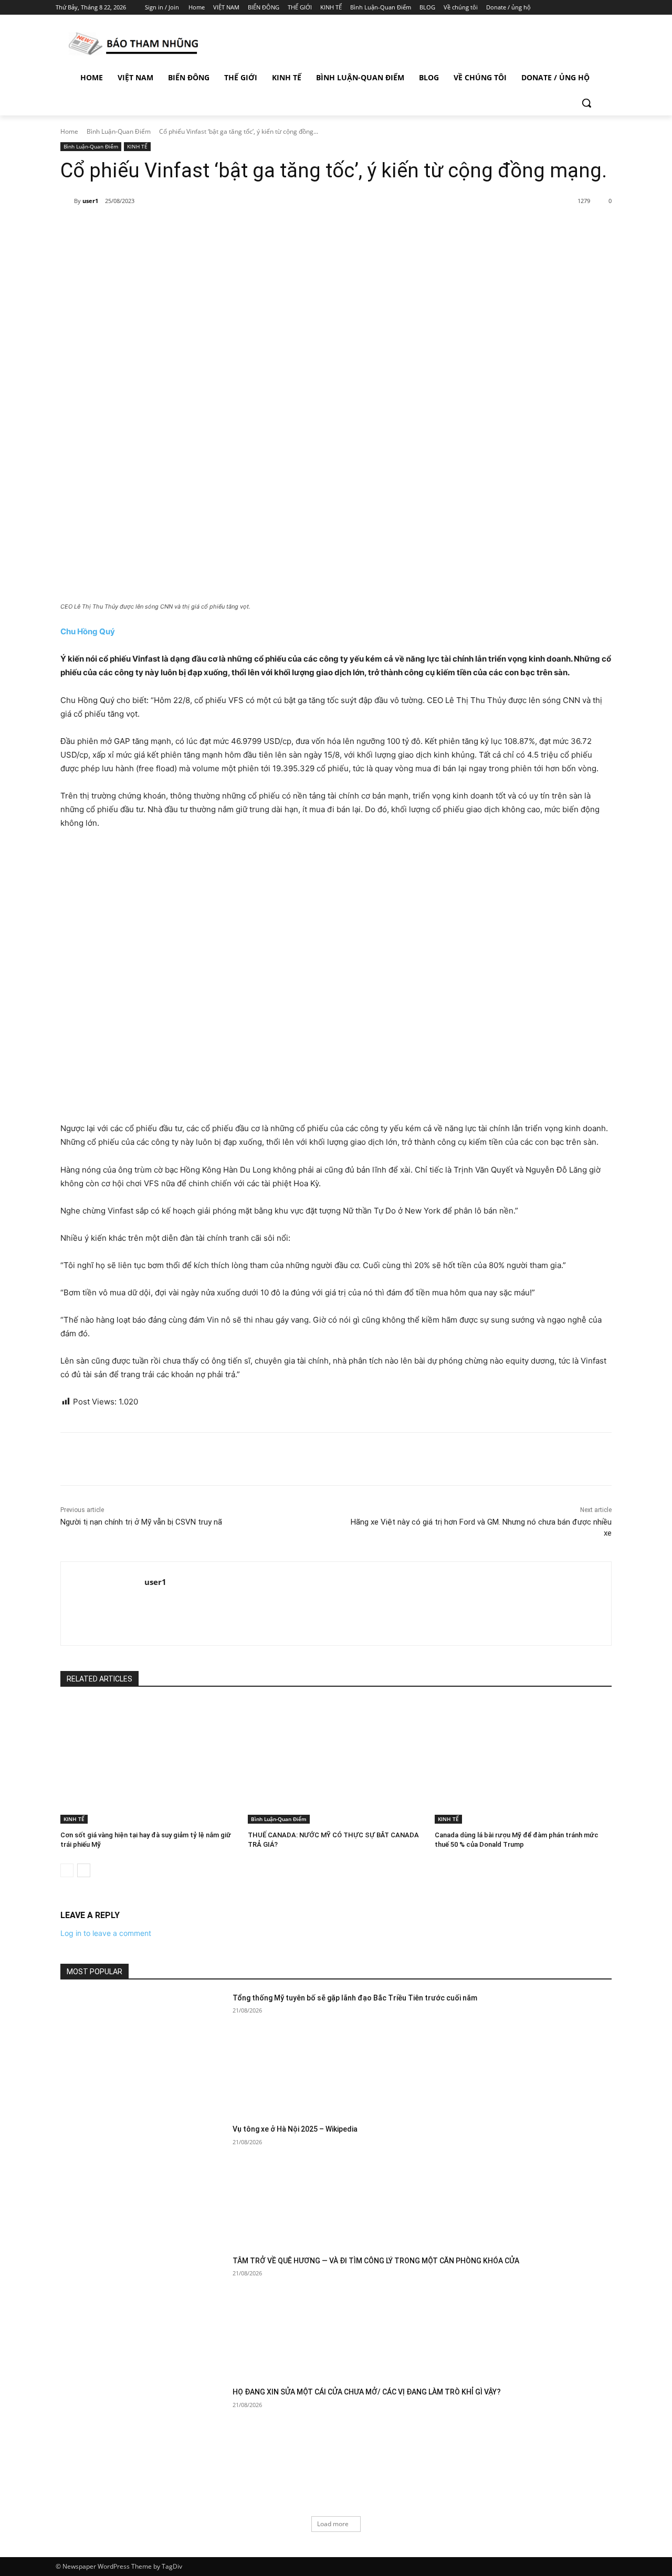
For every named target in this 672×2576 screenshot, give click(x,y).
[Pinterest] (183, 228)
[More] (232, 228)
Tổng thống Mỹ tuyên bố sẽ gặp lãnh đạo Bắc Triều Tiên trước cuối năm (355, 1998)
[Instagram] (567, 8)
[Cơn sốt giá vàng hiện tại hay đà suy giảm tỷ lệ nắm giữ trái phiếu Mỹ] (149, 1762)
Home (69, 131)
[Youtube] (610, 8)
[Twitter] (581, 8)
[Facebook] (552, 8)
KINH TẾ (137, 146)
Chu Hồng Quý (88, 631)
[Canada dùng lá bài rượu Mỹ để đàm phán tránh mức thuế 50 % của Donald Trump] (523, 1762)
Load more (333, 2524)
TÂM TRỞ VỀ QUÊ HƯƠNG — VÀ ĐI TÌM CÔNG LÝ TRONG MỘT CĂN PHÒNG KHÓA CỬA (376, 2261)
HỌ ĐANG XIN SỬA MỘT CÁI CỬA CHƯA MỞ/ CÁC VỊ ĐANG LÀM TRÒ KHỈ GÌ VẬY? (367, 2392)
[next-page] (84, 1870)
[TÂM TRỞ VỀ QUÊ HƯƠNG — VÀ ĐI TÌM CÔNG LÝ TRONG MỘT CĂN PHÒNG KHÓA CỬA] (143, 2314)
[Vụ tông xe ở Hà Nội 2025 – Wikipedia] (143, 2182)
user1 (90, 201)
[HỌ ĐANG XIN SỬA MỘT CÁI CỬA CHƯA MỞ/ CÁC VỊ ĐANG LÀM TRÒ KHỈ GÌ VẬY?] (143, 2445)
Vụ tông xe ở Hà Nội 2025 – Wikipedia (295, 2129)
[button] (586, 103)
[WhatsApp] (207, 228)
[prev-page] (67, 1870)
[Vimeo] (596, 8)
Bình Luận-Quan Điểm (119, 131)
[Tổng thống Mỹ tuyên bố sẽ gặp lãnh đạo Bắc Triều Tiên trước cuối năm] (143, 2051)
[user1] (67, 201)
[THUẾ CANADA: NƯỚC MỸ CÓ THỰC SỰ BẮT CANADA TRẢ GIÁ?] (336, 1762)
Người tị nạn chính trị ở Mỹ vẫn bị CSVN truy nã (141, 1522)
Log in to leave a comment (106, 1933)
